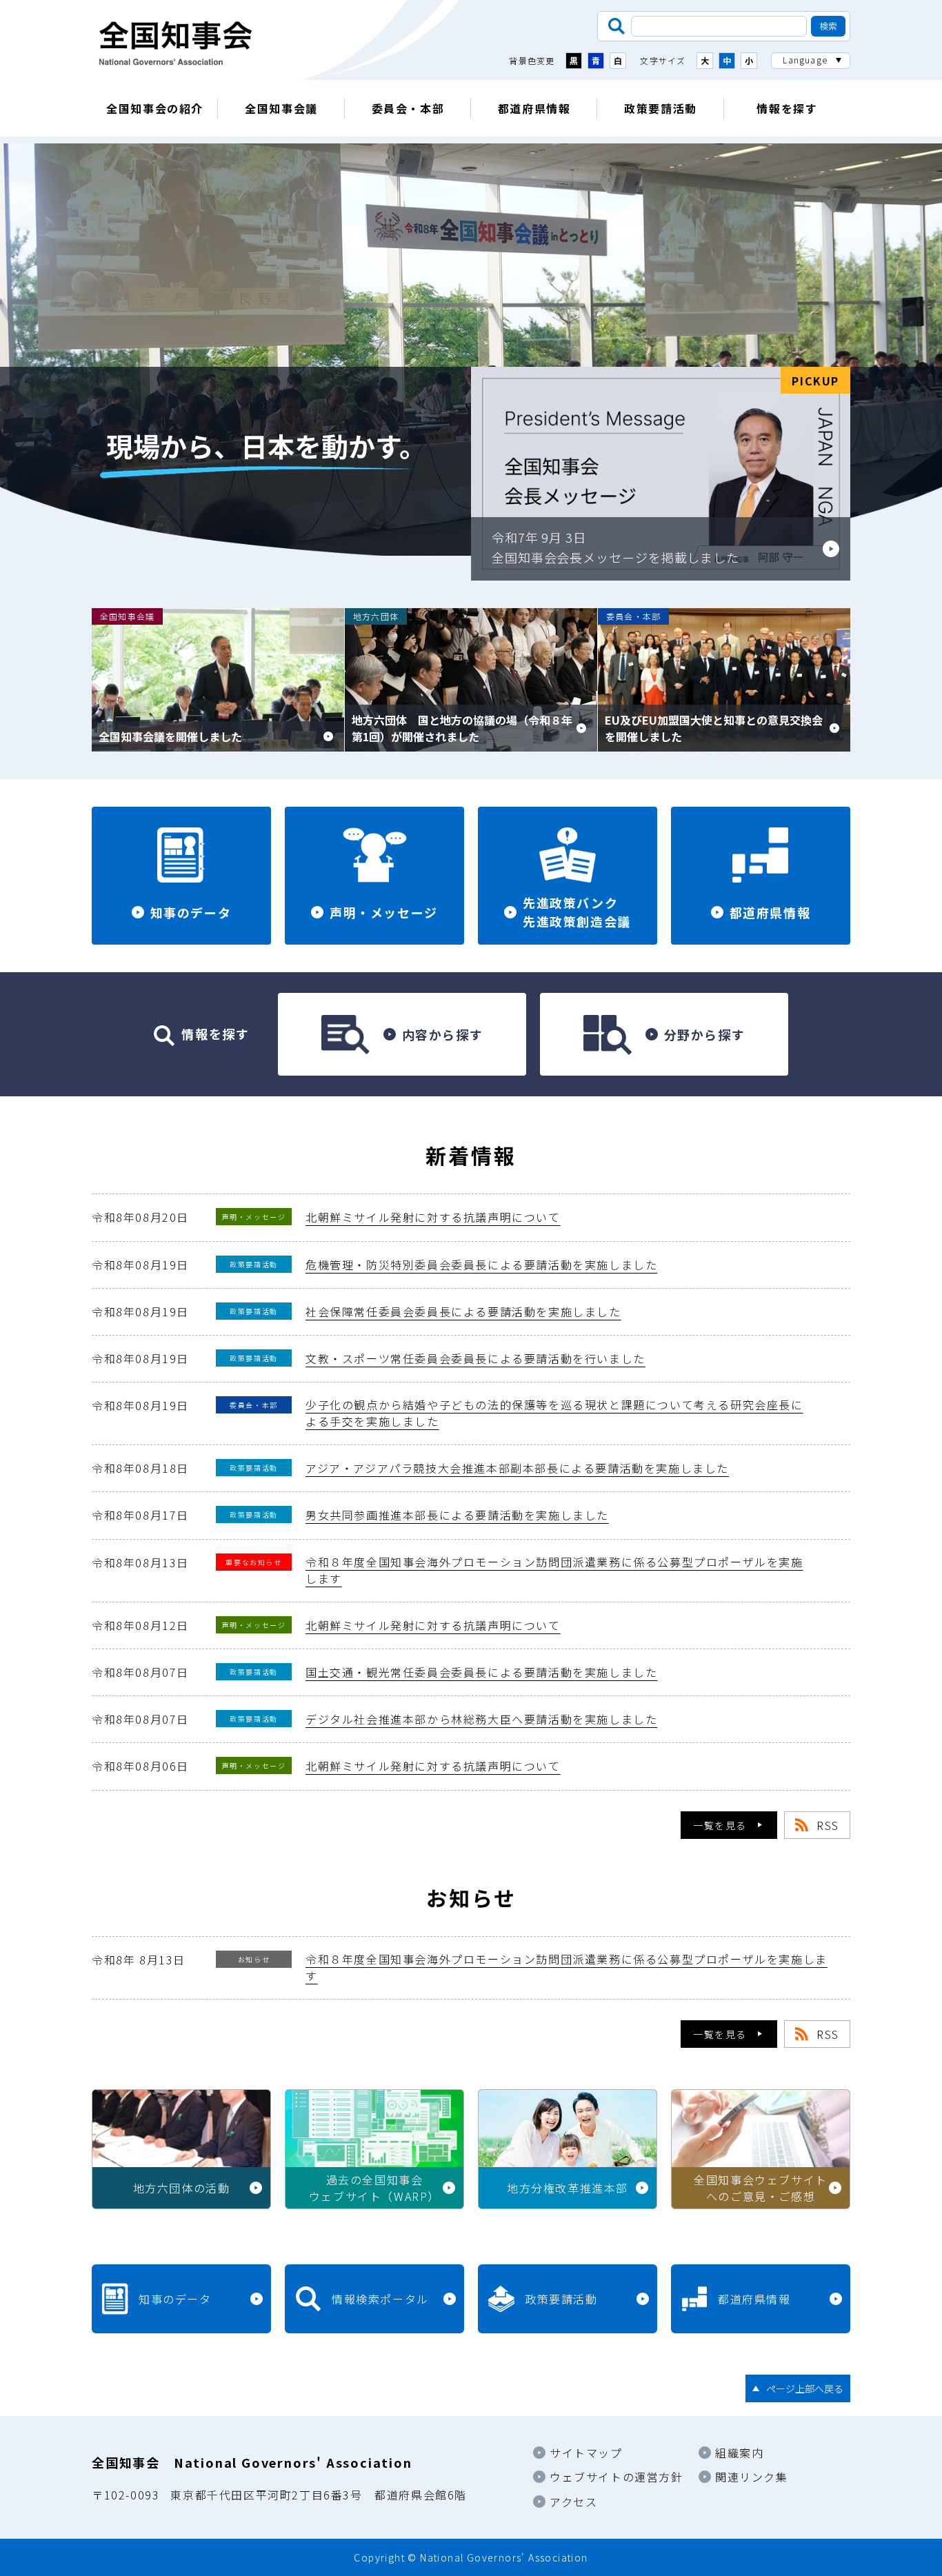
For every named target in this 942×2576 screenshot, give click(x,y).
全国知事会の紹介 (155, 108)
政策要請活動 (661, 108)
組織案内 (739, 2453)
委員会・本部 (408, 108)
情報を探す (787, 108)
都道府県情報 (534, 108)
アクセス (573, 2502)
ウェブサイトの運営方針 (617, 2477)
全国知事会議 (281, 108)
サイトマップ (586, 2453)
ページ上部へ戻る (805, 2388)
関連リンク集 (752, 2477)
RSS (828, 1825)
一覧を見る (720, 1825)
